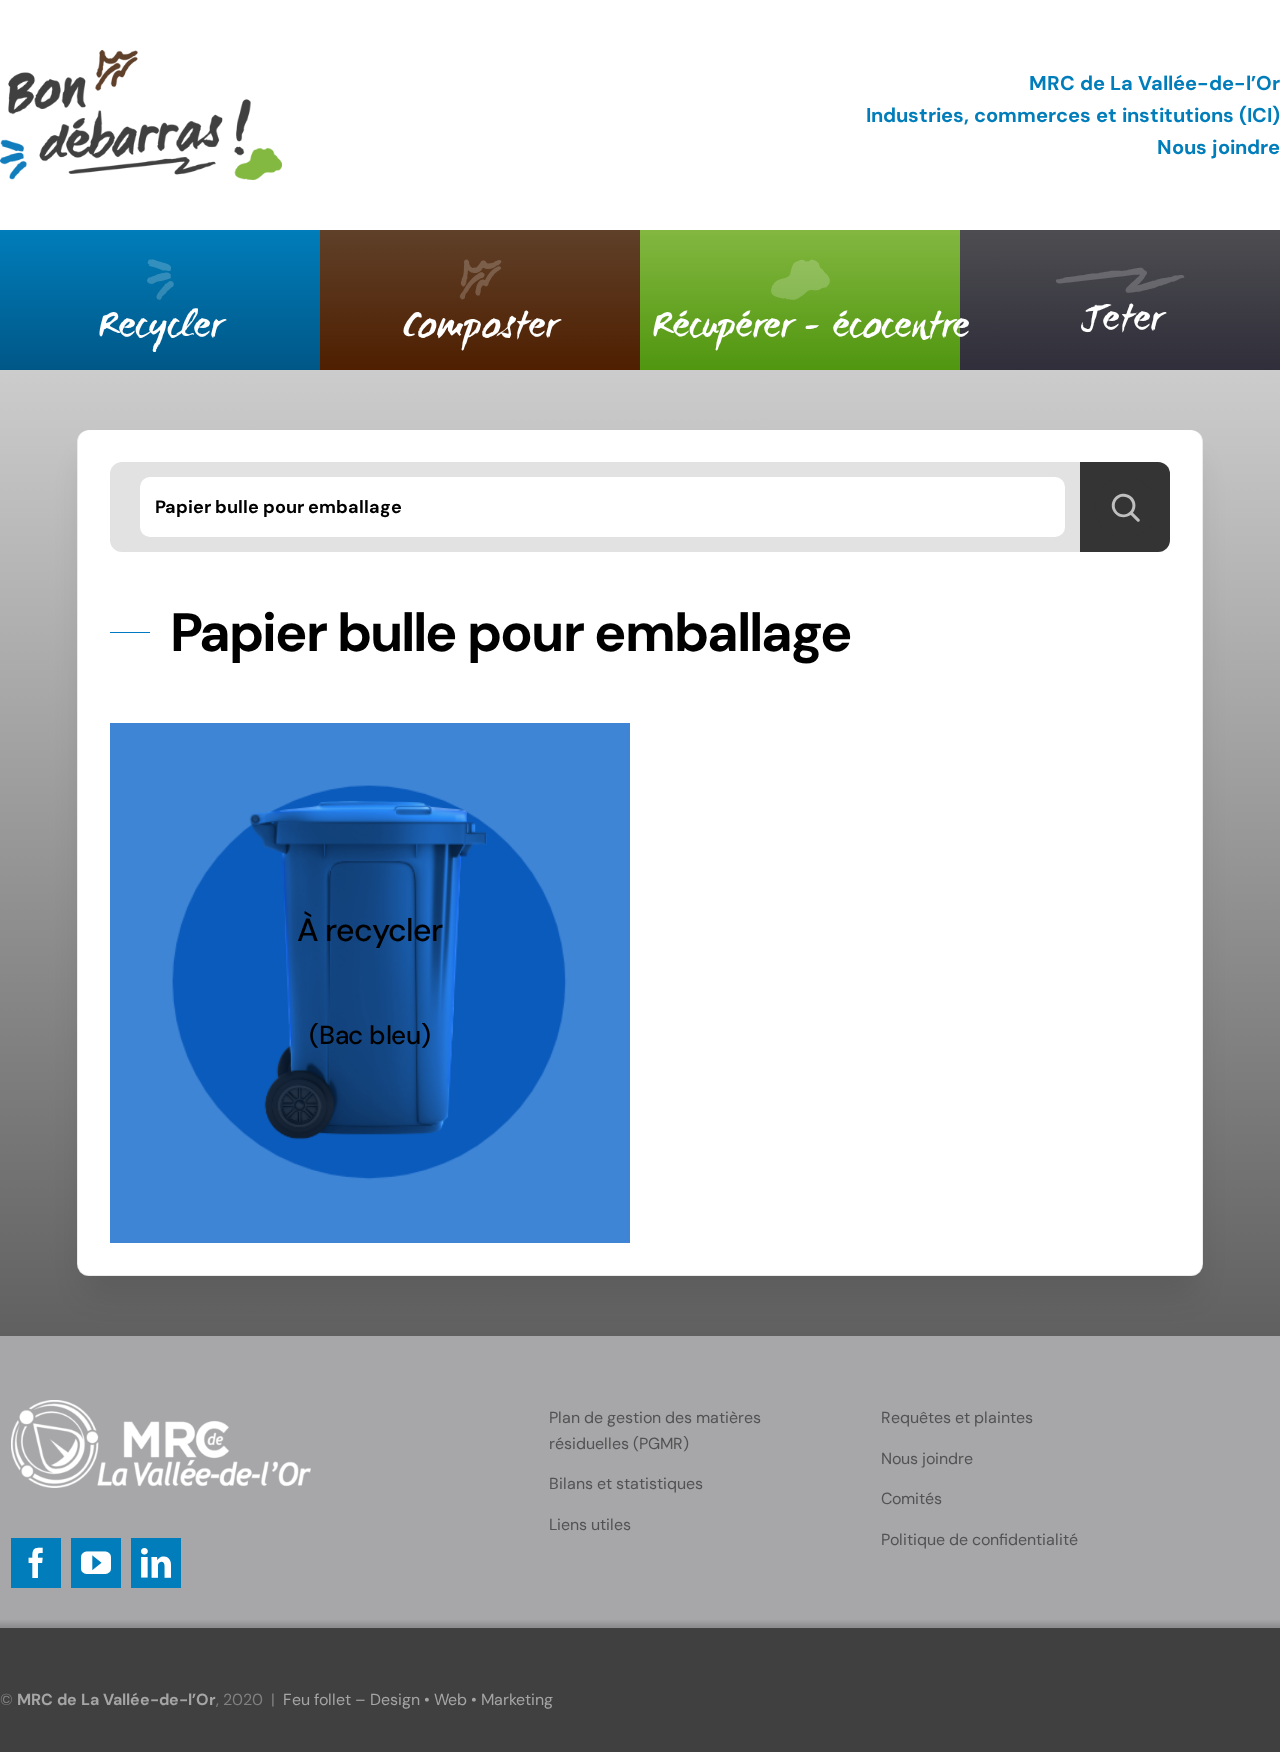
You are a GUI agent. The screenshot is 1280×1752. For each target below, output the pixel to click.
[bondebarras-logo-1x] (141, 60)
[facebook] (36, 1563)
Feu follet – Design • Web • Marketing (418, 1699)
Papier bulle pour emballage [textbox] (278, 507)
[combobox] (603, 507)
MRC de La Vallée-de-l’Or (1154, 83)
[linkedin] (156, 1563)
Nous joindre (1218, 147)
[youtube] (96, 1563)
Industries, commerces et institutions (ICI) (1073, 115)
